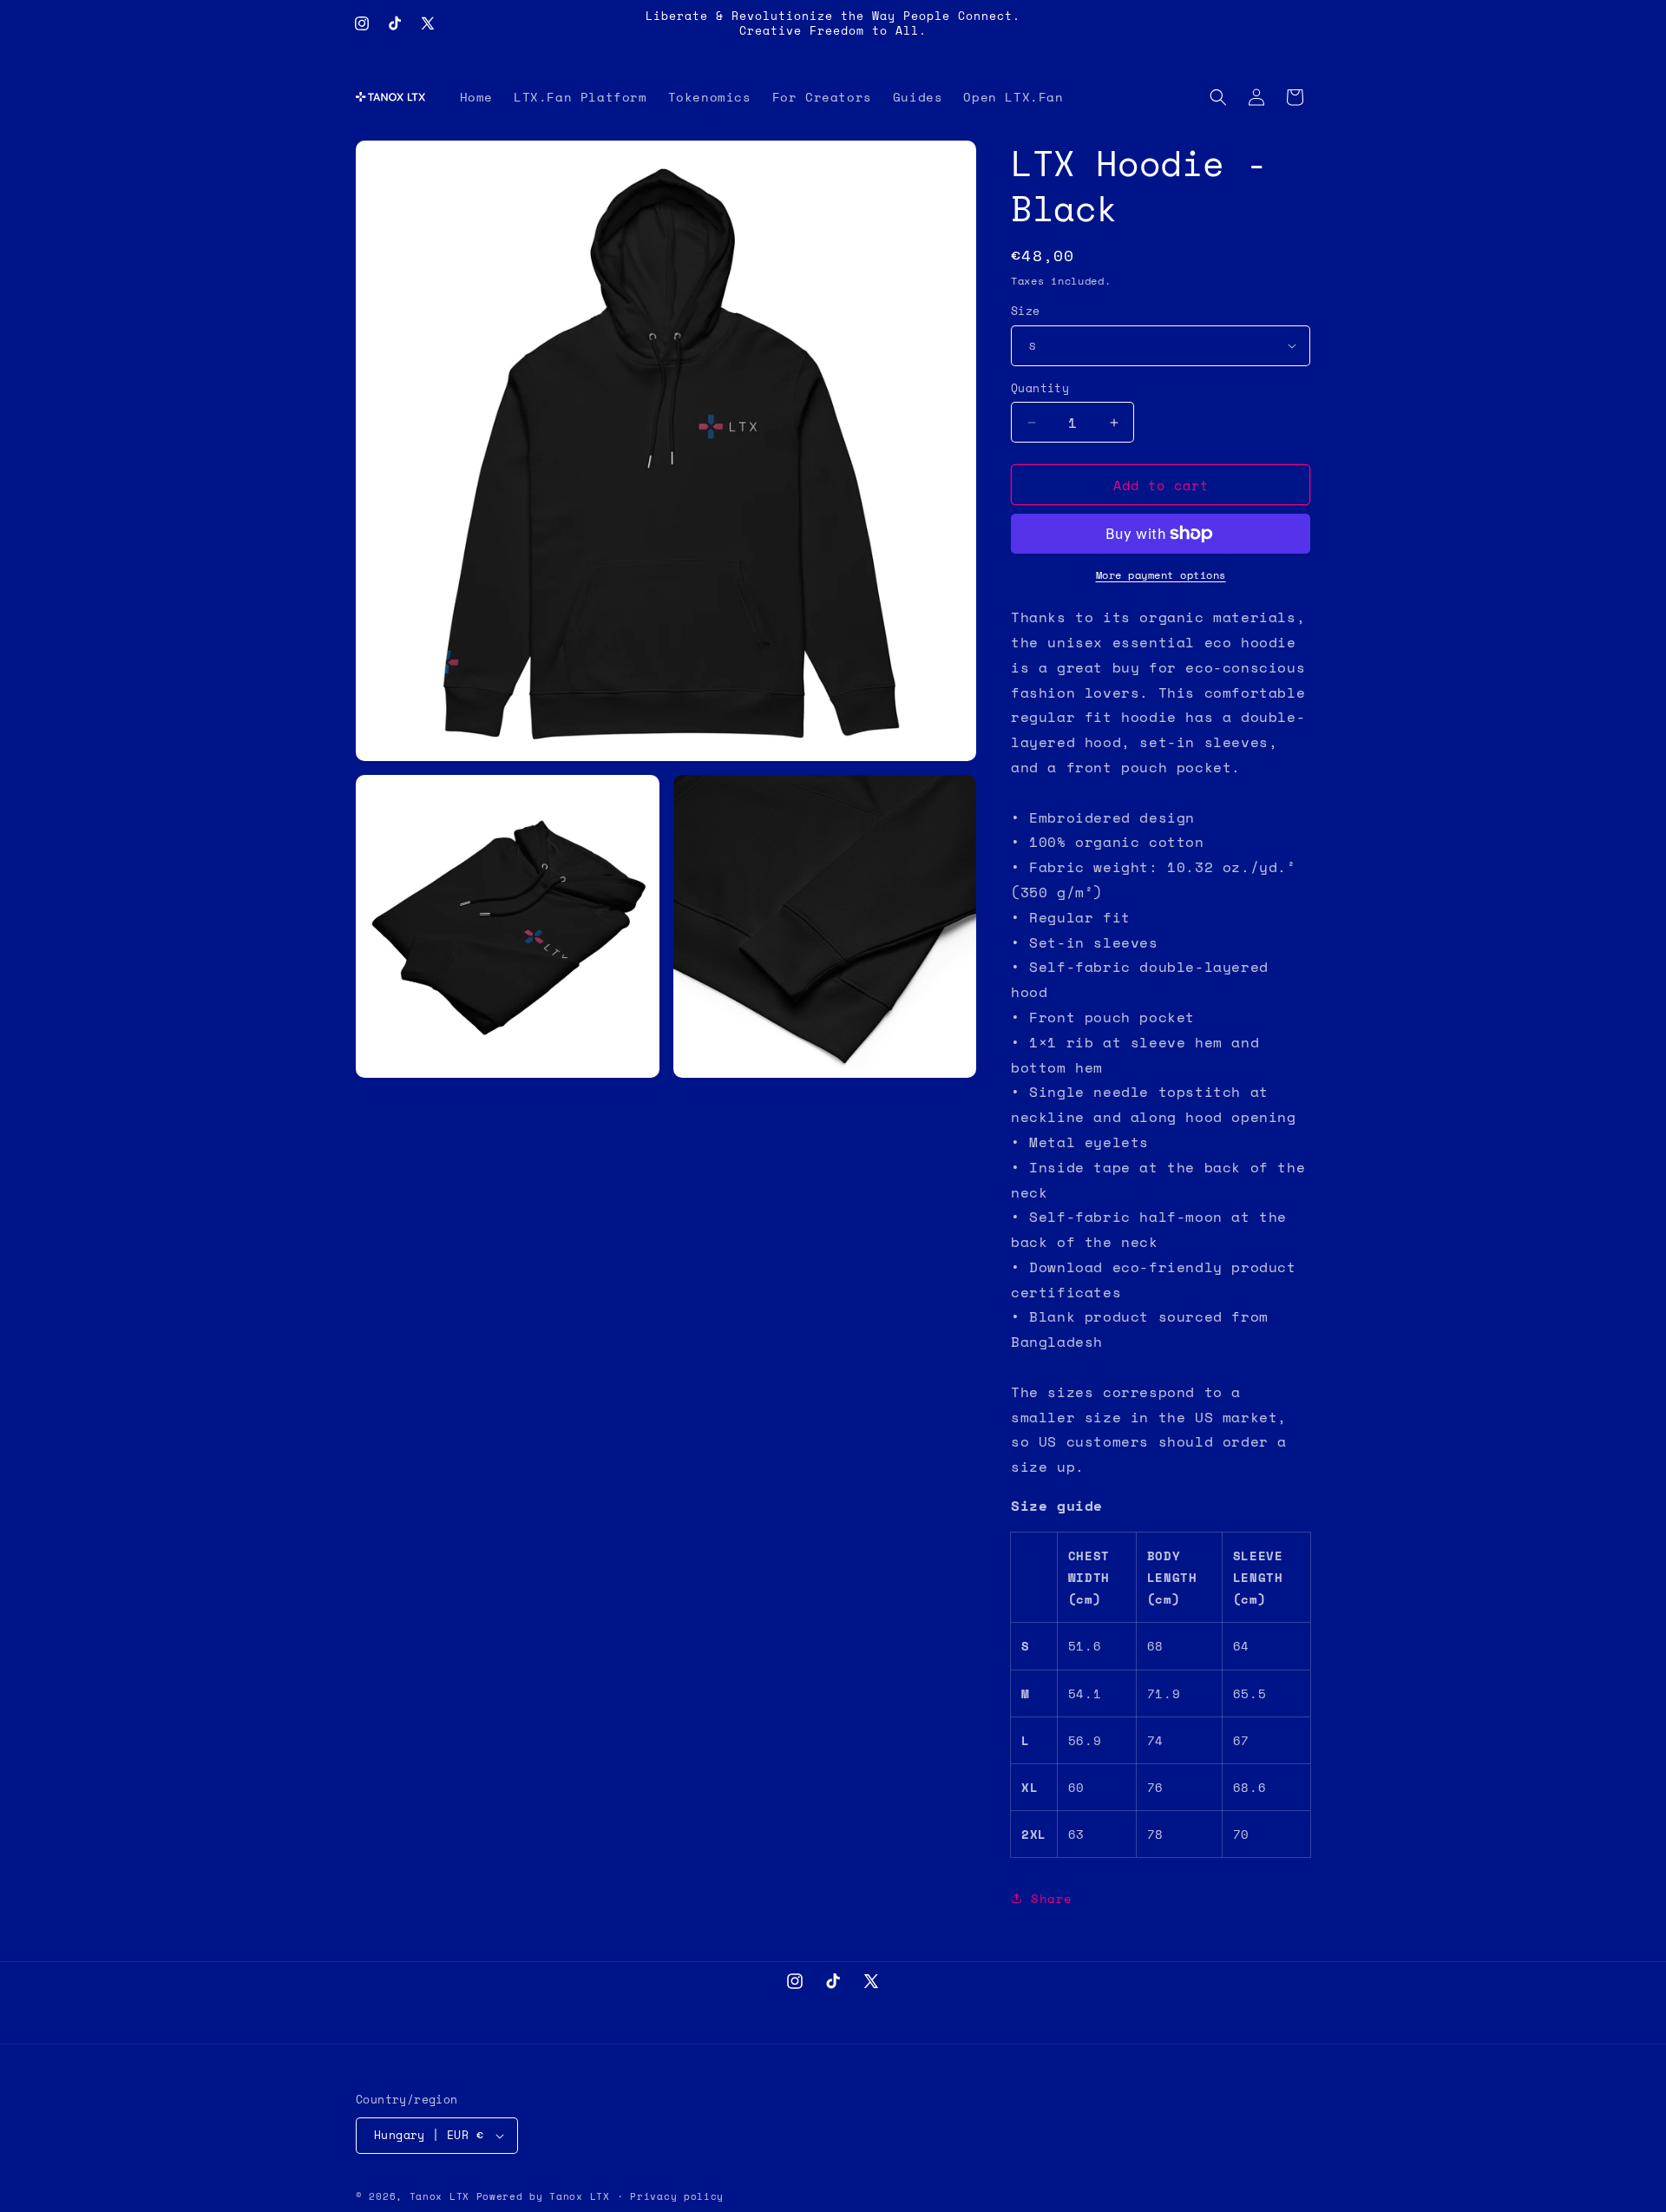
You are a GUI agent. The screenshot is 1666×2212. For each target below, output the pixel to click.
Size (1026, 311)
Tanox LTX (439, 2196)
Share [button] (1052, 1898)
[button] (1218, 97)
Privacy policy (677, 2196)
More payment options (1161, 575)
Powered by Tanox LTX (543, 2196)
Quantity (1040, 388)
